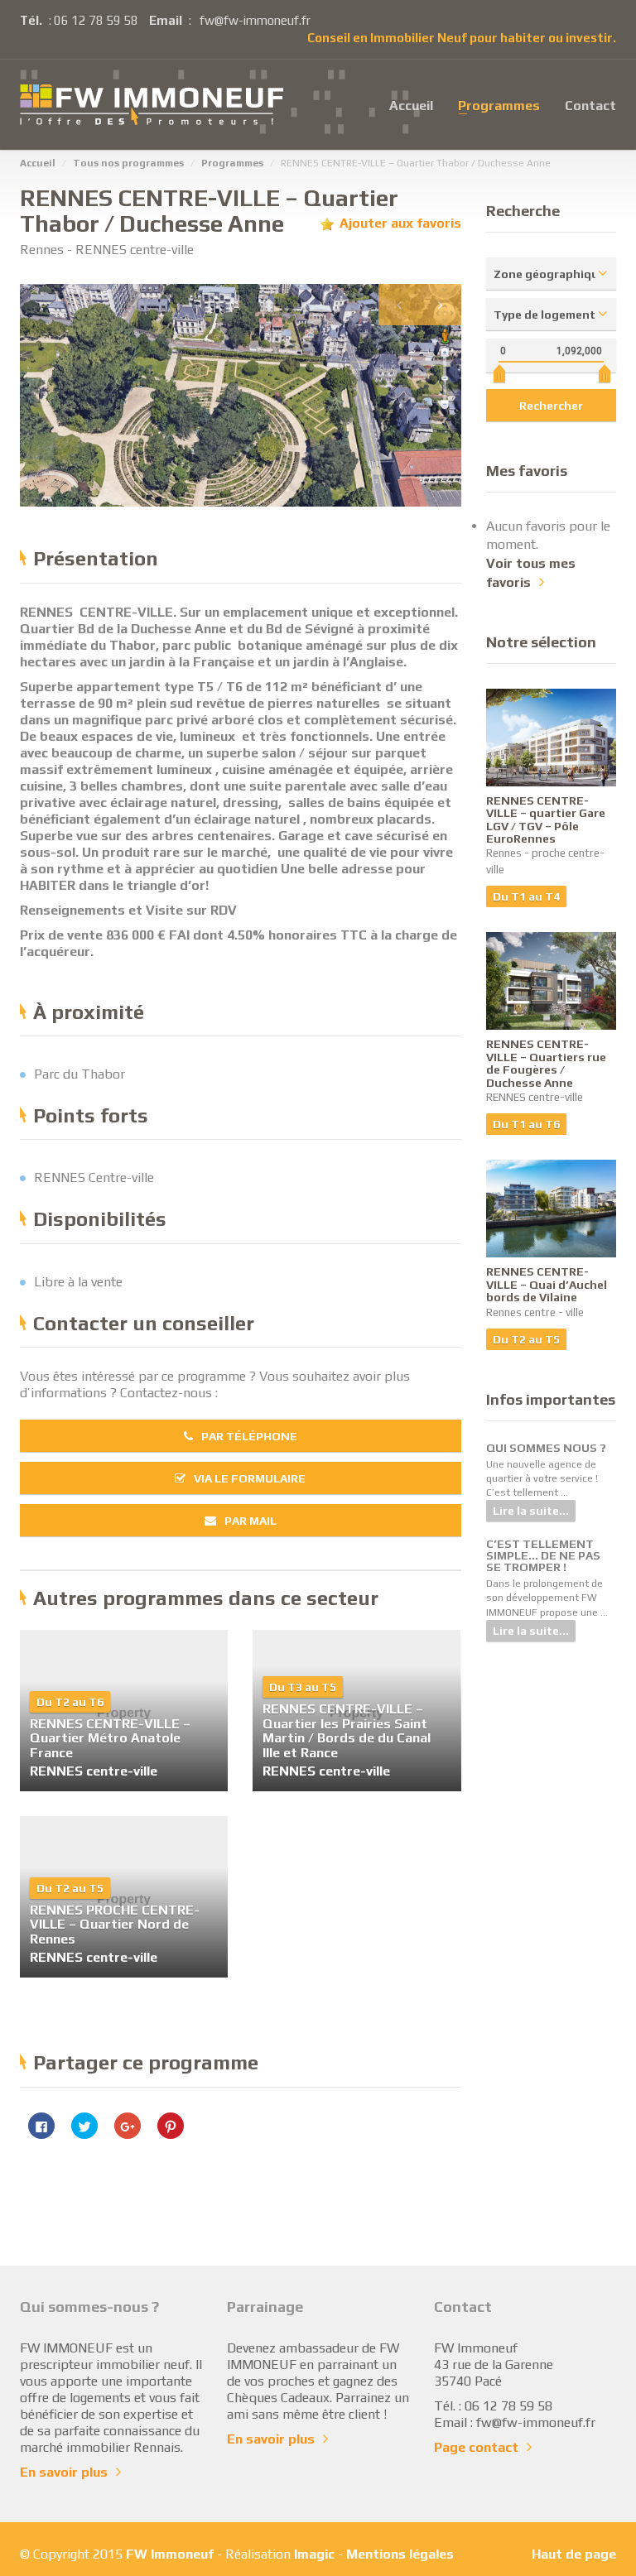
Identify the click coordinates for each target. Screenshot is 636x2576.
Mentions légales (400, 2554)
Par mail (251, 1521)
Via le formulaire (250, 1478)
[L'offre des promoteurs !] (152, 105)
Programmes (499, 104)
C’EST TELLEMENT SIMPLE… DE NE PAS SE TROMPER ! (543, 1555)
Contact (590, 104)
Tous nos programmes (128, 163)
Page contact (476, 2447)
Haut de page (574, 2554)
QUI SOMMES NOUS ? (546, 1448)
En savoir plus (64, 2472)
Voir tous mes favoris (531, 573)
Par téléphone (249, 1436)
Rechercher (551, 406)
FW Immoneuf (170, 2554)
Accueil (411, 104)
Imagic (314, 2554)
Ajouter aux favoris (400, 223)
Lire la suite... (531, 1511)
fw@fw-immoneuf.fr (255, 20)
